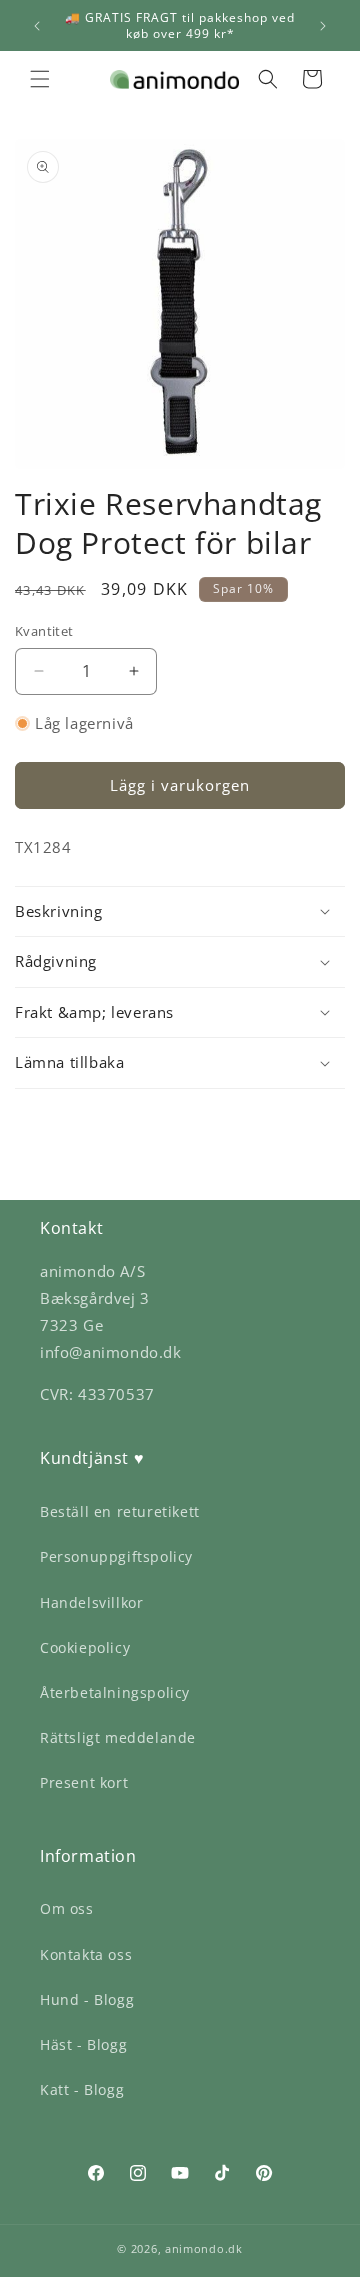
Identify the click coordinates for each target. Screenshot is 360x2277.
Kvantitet (44, 631)
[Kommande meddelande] (323, 26)
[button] (40, 79)
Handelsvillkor (91, 1602)
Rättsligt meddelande (118, 1737)
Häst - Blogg (83, 2044)
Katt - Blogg (82, 2089)
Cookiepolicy (85, 1647)
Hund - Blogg (87, 1999)
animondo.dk (204, 2248)
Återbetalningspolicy (115, 1692)
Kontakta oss (86, 1954)
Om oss (67, 1908)
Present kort (84, 1782)
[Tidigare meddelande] (37, 26)
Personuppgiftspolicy (116, 1556)
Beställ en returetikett (120, 1511)
